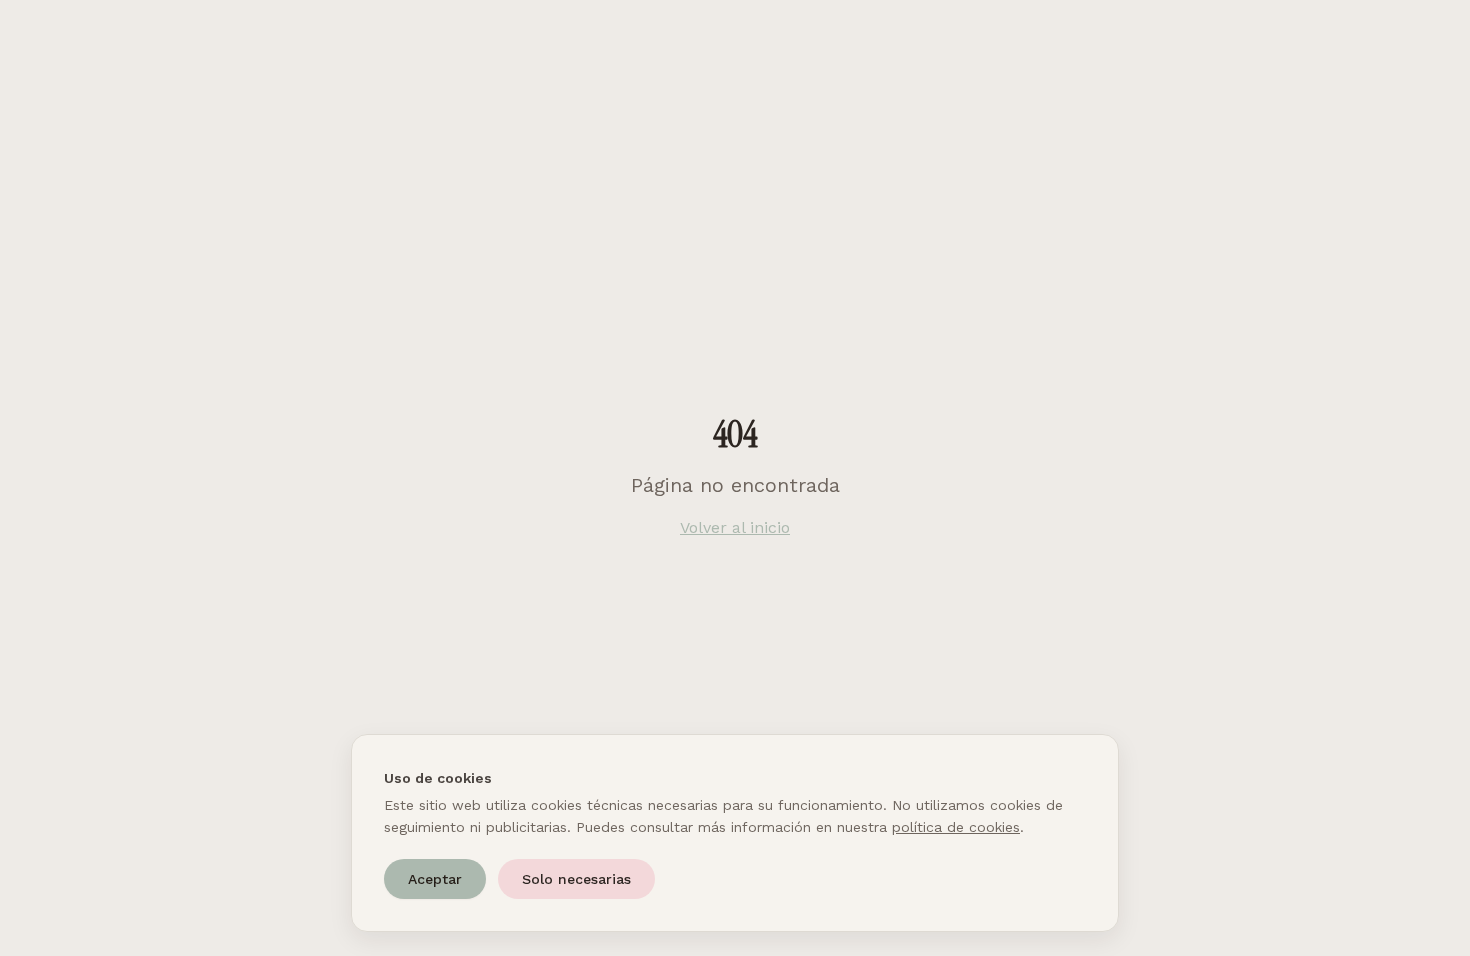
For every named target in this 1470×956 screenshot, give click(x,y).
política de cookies (956, 827)
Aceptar (435, 879)
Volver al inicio (735, 527)
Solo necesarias (576, 879)
